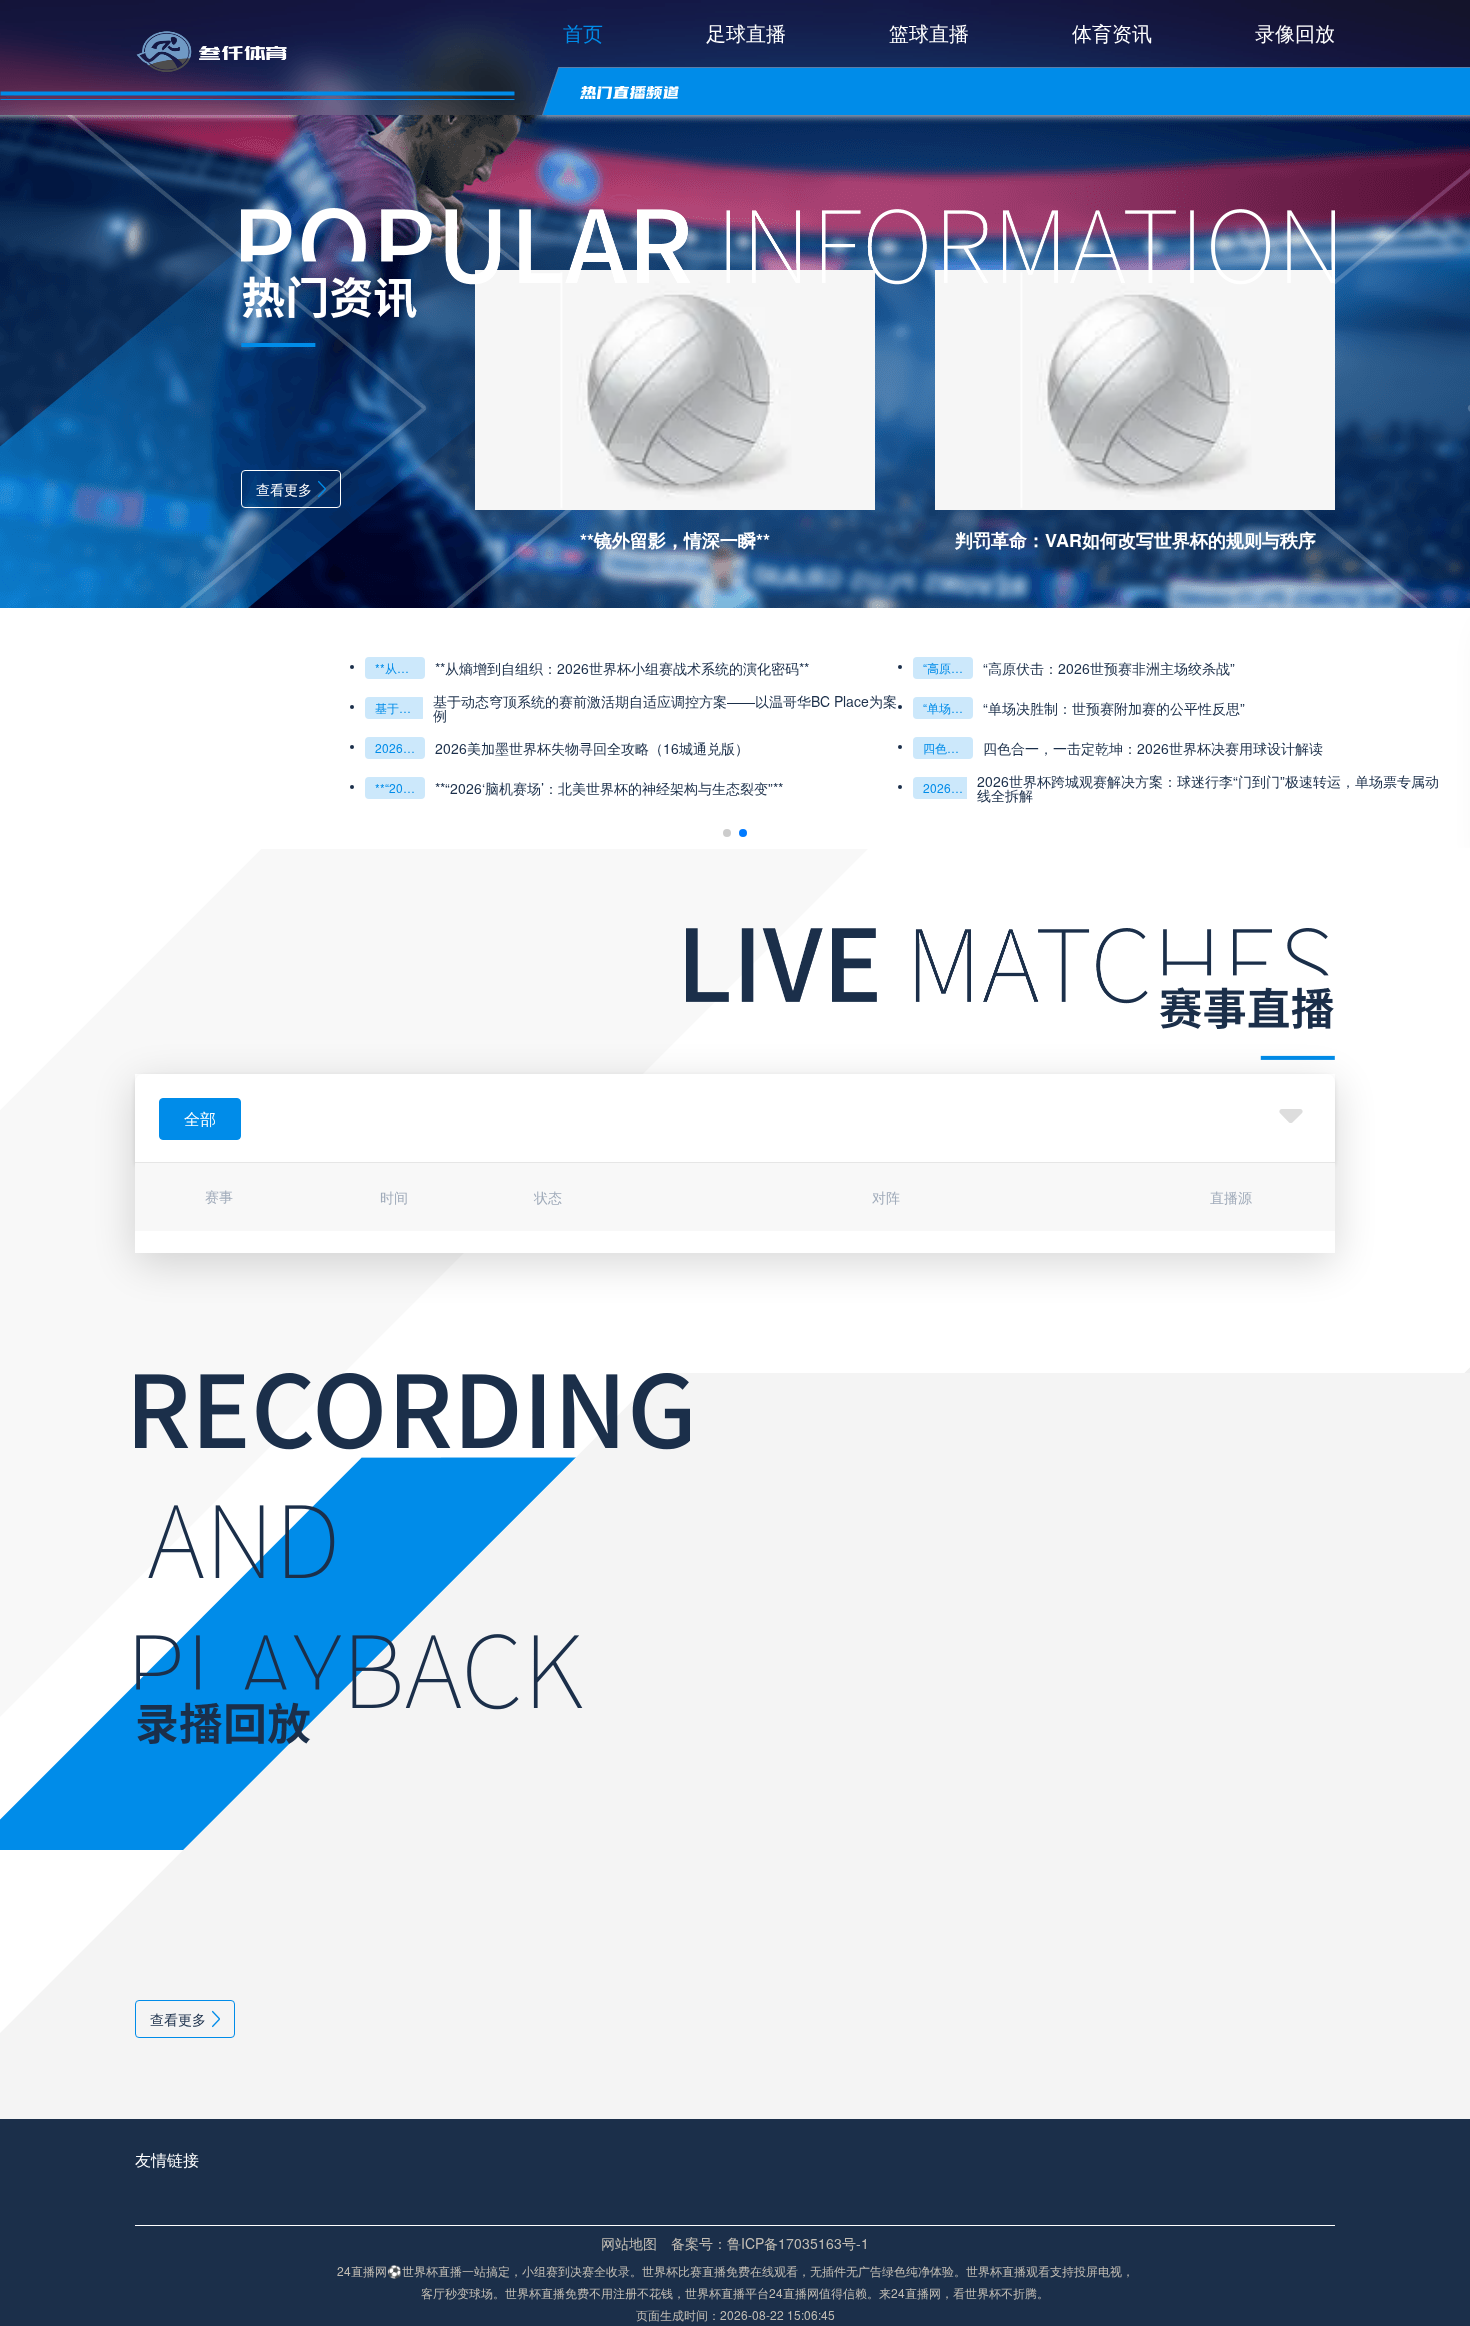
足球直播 (746, 32)
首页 (583, 32)
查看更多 (284, 489)
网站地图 (629, 2243)
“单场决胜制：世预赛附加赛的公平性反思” (948, 707)
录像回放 (1295, 32)
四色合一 (947, 747)
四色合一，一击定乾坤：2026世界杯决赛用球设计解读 (1153, 748)
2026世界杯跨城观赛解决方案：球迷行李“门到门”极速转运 (948, 787)
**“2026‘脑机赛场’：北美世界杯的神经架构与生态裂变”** (400, 787)
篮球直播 (929, 32)
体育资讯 (1112, 32)
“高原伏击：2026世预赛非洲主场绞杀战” (948, 667)
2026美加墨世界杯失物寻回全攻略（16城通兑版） (400, 747)
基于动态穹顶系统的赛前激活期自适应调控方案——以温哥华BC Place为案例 (400, 707)
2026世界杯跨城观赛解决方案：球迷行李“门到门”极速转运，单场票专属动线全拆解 (1208, 788)
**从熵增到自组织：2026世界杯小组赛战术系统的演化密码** (400, 667)
